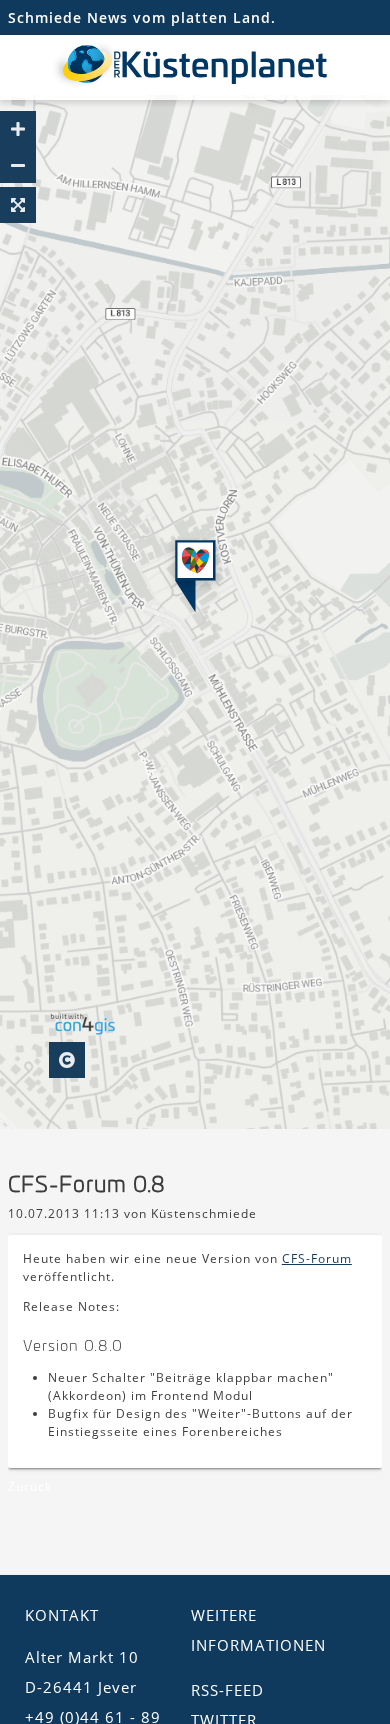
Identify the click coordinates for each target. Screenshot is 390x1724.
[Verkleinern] (18, 165)
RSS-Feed (227, 1690)
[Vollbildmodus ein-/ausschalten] (18, 205)
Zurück (30, 1486)
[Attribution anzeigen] (67, 1060)
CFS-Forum (317, 1258)
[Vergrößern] (18, 129)
